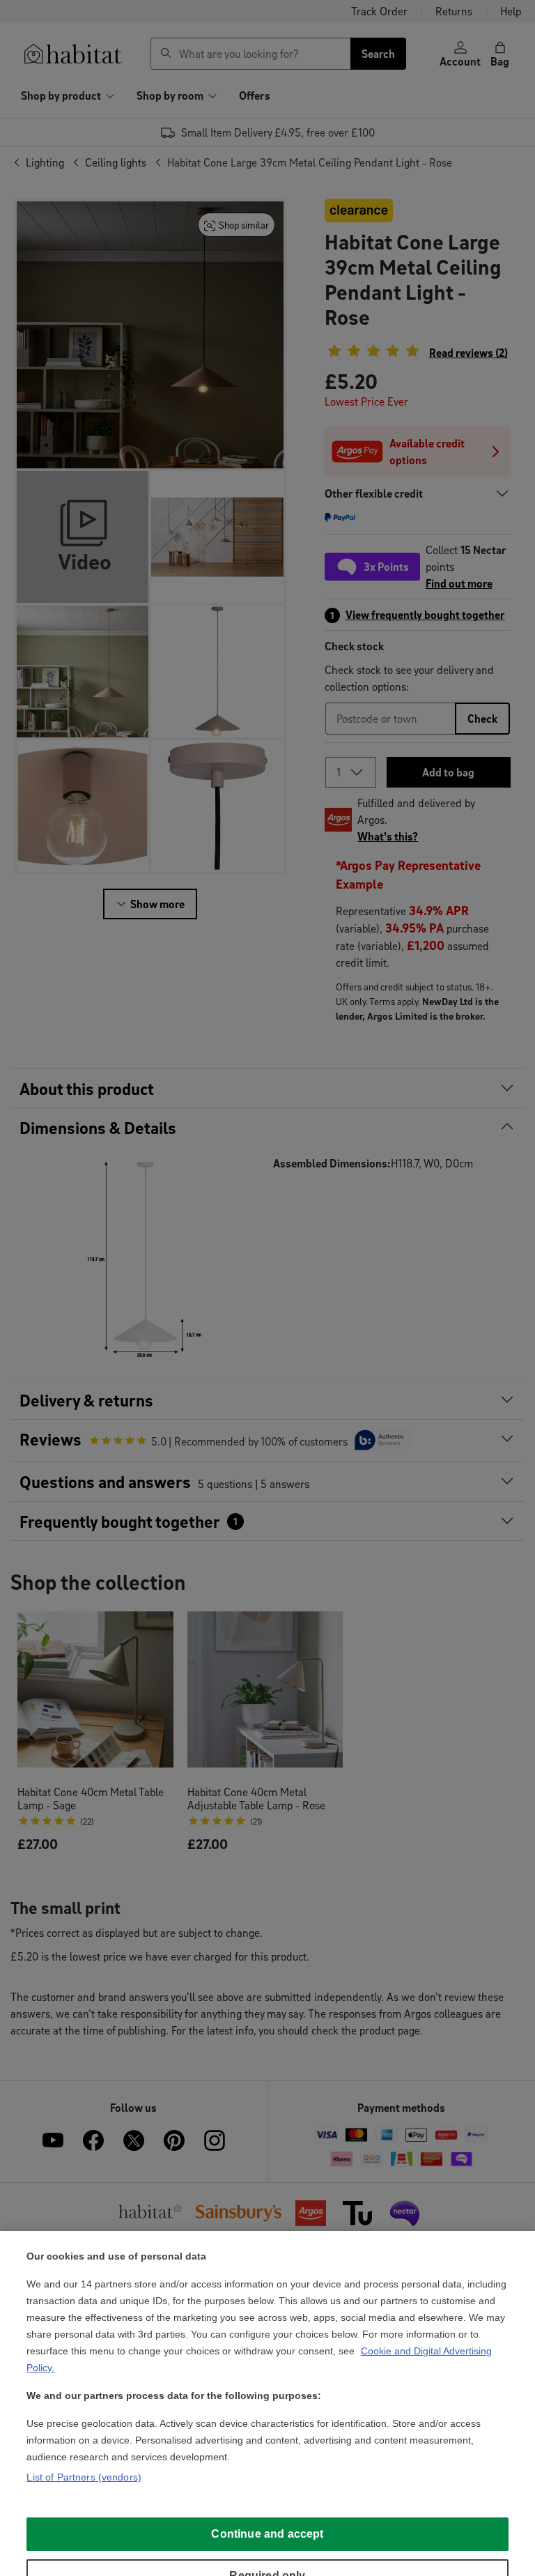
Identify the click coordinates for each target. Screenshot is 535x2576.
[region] (267, 2403)
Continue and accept (267, 2534)
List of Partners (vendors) (84, 2477)
